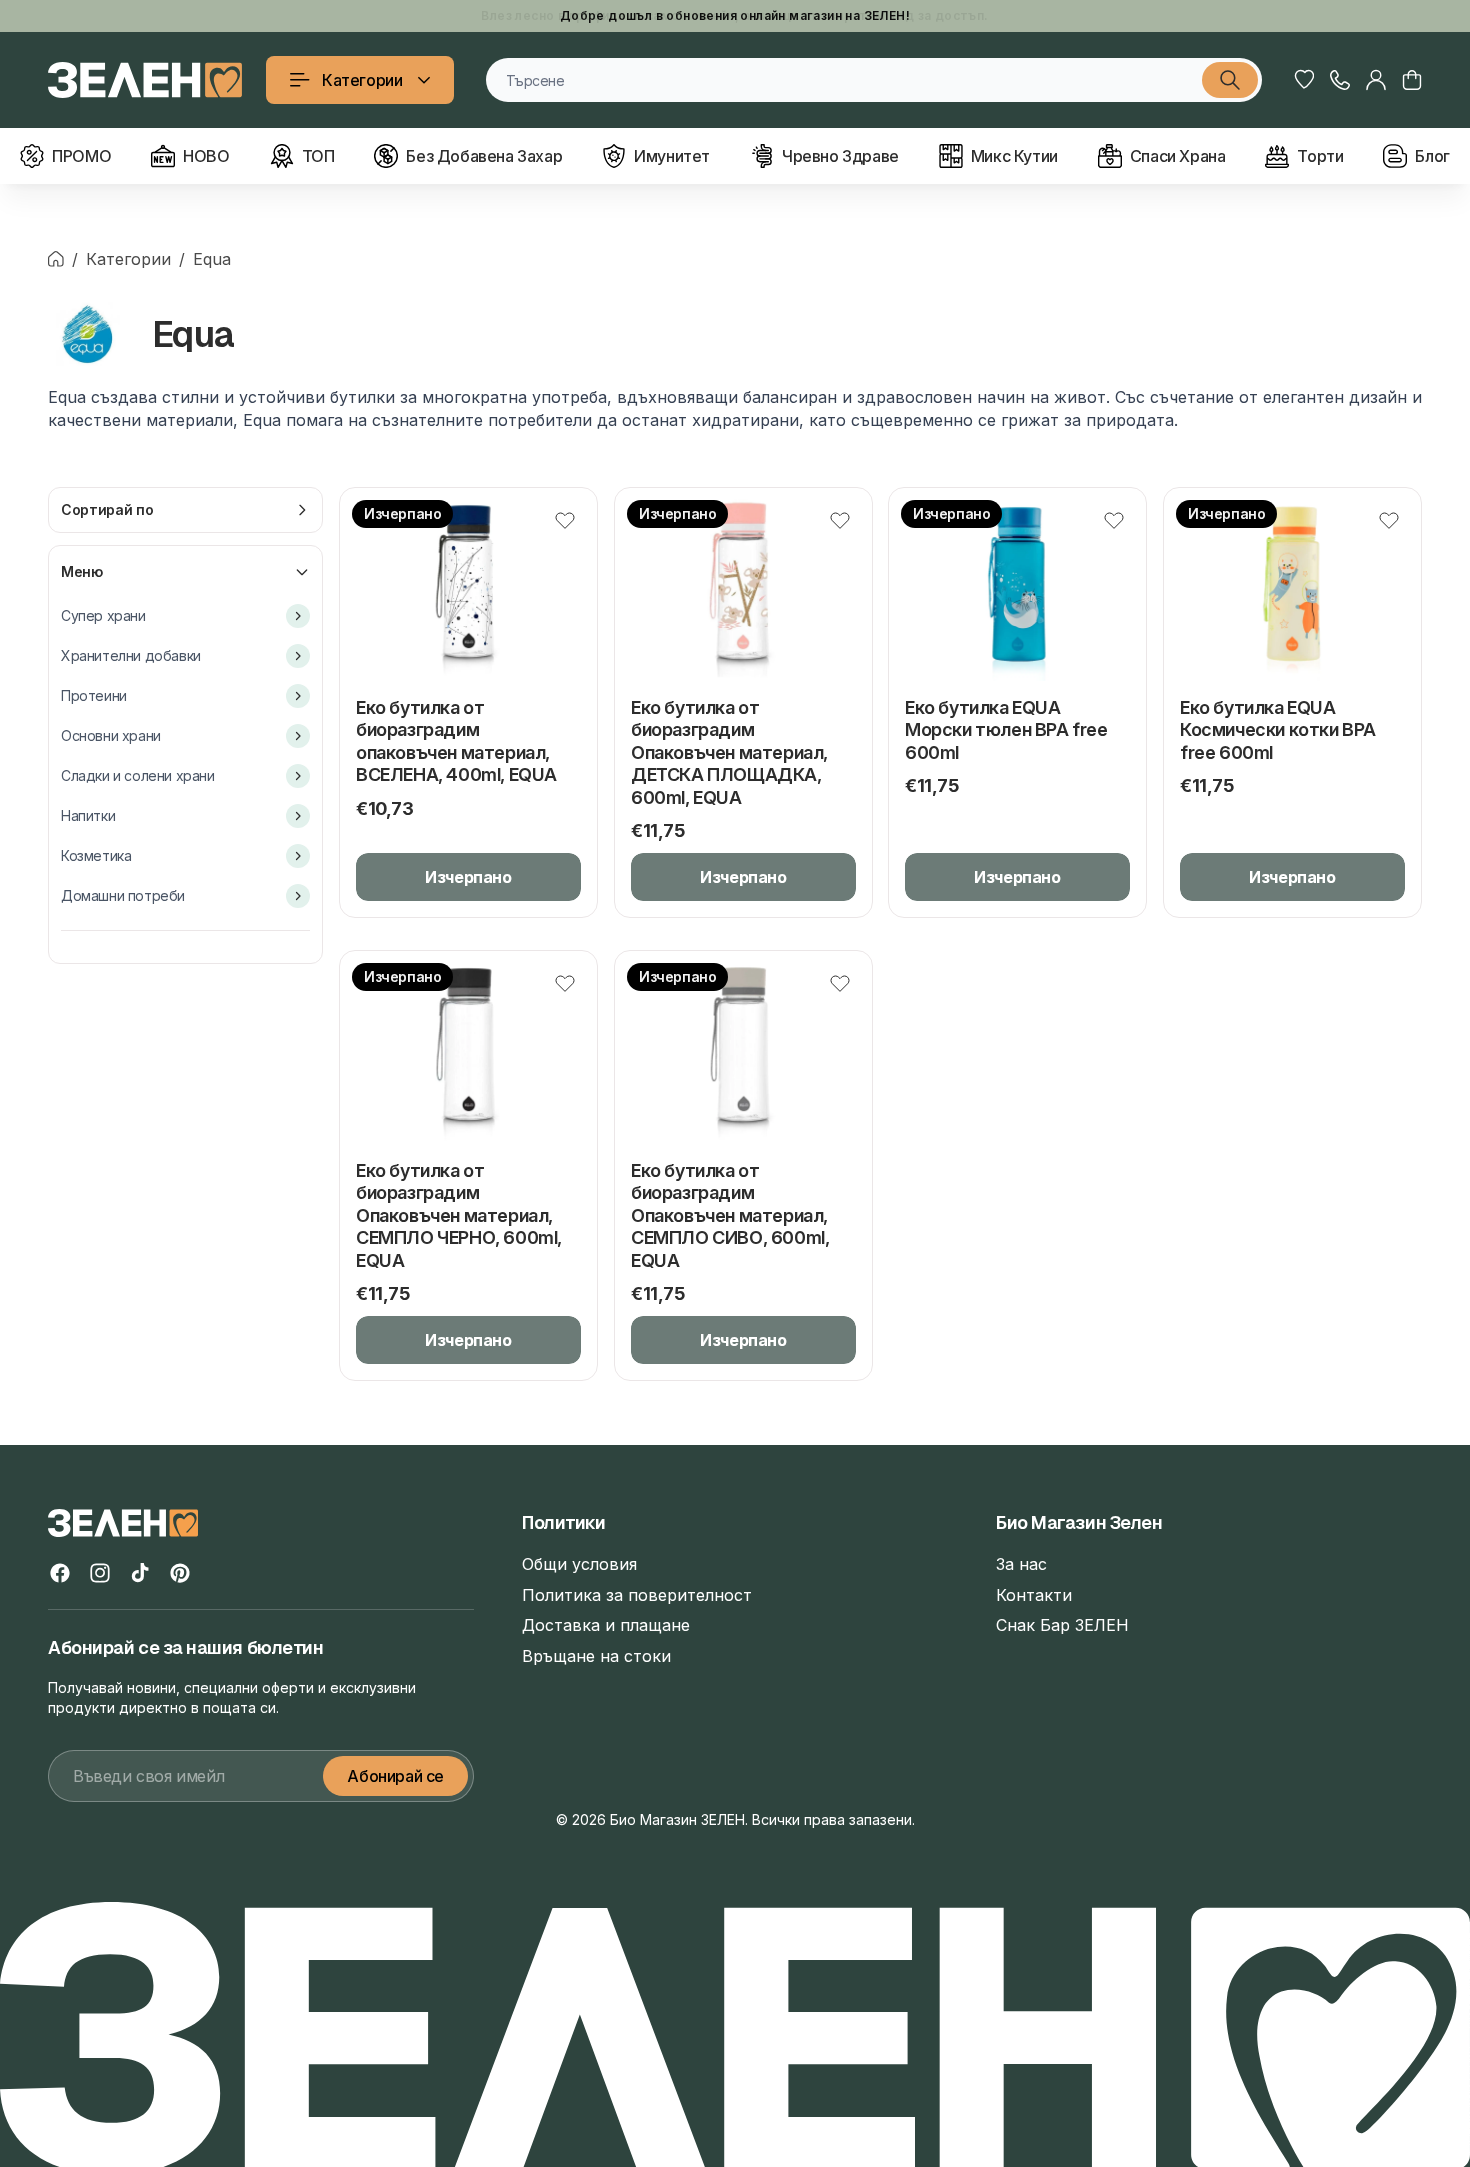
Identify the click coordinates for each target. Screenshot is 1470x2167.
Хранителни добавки (131, 655)
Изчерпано (468, 877)
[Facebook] (60, 1573)
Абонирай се (395, 1776)
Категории (362, 80)
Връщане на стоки (596, 1656)
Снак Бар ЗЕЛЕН (1062, 1625)
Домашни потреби (123, 895)
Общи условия (579, 1564)
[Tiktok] (140, 1573)
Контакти (1034, 1595)
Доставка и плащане (606, 1625)
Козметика (96, 855)
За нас (1021, 1564)
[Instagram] (100, 1573)
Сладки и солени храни (138, 775)
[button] (1412, 80)
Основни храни (111, 735)
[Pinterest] (180, 1573)
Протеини (94, 695)
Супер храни (103, 615)
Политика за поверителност (637, 1595)
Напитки (88, 815)
